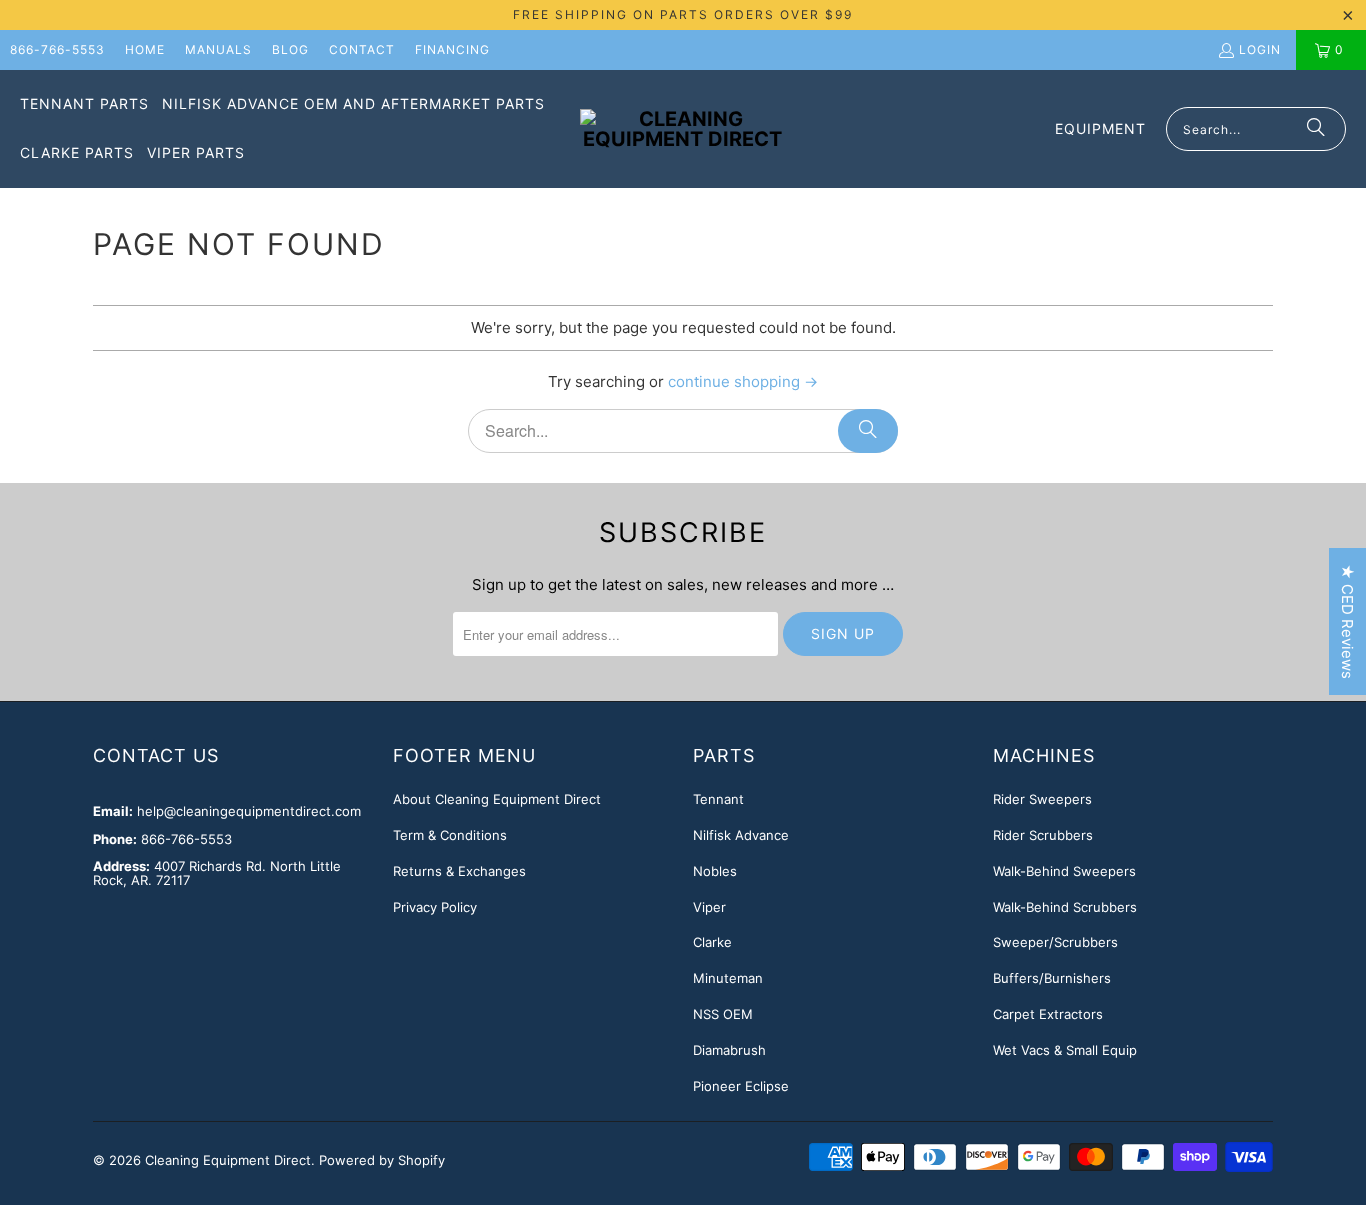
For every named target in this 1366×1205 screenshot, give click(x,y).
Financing (452, 49)
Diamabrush (729, 1050)
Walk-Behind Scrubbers (1065, 907)
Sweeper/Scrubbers (1055, 942)
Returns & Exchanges (459, 871)
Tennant (718, 799)
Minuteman (728, 978)
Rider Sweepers (1042, 799)
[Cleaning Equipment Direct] (682, 129)
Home (145, 49)
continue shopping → (743, 381)
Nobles (715, 871)
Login (1260, 49)
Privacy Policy (435, 907)
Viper (709, 907)
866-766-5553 (57, 49)
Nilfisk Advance (741, 835)
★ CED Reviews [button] (1347, 621)
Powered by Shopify (382, 1160)
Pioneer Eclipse (741, 1086)
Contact (362, 49)
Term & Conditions (450, 835)
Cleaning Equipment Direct (228, 1160)
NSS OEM (723, 1014)
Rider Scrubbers (1043, 835)
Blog (290, 49)
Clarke (712, 942)
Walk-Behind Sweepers (1064, 871)
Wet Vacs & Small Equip (1065, 1050)
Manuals (218, 49)
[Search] (1316, 129)
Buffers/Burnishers (1052, 978)
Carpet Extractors (1048, 1014)
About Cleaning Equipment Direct (497, 799)
